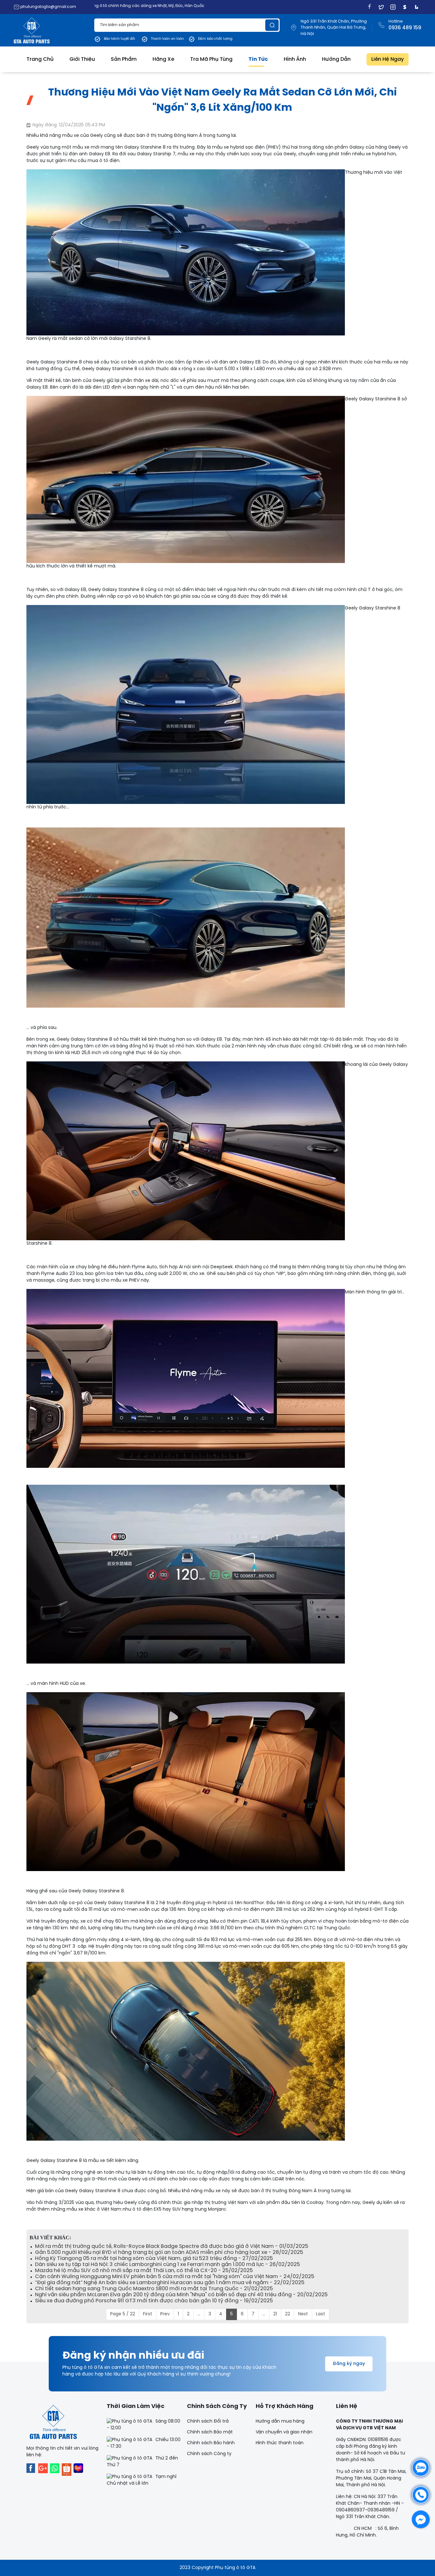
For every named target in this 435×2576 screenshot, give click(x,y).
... (199, 2314)
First (148, 2314)
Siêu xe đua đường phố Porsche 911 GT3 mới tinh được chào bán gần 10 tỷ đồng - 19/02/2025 (154, 2301)
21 (275, 2314)
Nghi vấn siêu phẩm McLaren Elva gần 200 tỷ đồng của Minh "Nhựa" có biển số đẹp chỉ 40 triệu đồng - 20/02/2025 (181, 2295)
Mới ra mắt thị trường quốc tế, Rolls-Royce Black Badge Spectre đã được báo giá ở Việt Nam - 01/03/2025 (172, 2246)
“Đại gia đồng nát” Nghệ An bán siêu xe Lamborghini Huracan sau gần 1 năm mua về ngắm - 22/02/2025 (170, 2283)
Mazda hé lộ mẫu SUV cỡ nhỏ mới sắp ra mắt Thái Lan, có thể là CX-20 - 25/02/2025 (144, 2271)
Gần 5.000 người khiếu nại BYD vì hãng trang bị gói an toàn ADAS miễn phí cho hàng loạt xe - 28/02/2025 (169, 2252)
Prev (165, 2314)
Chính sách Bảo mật (210, 2432)
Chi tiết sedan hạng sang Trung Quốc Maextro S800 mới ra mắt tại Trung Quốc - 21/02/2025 (154, 2289)
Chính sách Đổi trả (208, 2421)
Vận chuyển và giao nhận (284, 2432)
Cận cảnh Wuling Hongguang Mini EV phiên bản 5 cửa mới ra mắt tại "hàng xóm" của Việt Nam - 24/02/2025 (175, 2277)
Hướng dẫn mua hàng (280, 2421)
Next (303, 2314)
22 (288, 2314)
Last (321, 2314)
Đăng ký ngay (349, 2364)
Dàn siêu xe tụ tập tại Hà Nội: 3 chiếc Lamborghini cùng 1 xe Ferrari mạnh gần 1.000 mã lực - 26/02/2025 (168, 2265)
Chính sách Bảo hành (211, 2443)
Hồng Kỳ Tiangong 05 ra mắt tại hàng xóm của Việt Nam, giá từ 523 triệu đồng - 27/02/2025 (154, 2259)
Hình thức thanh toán (280, 2443)
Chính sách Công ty (209, 2454)
